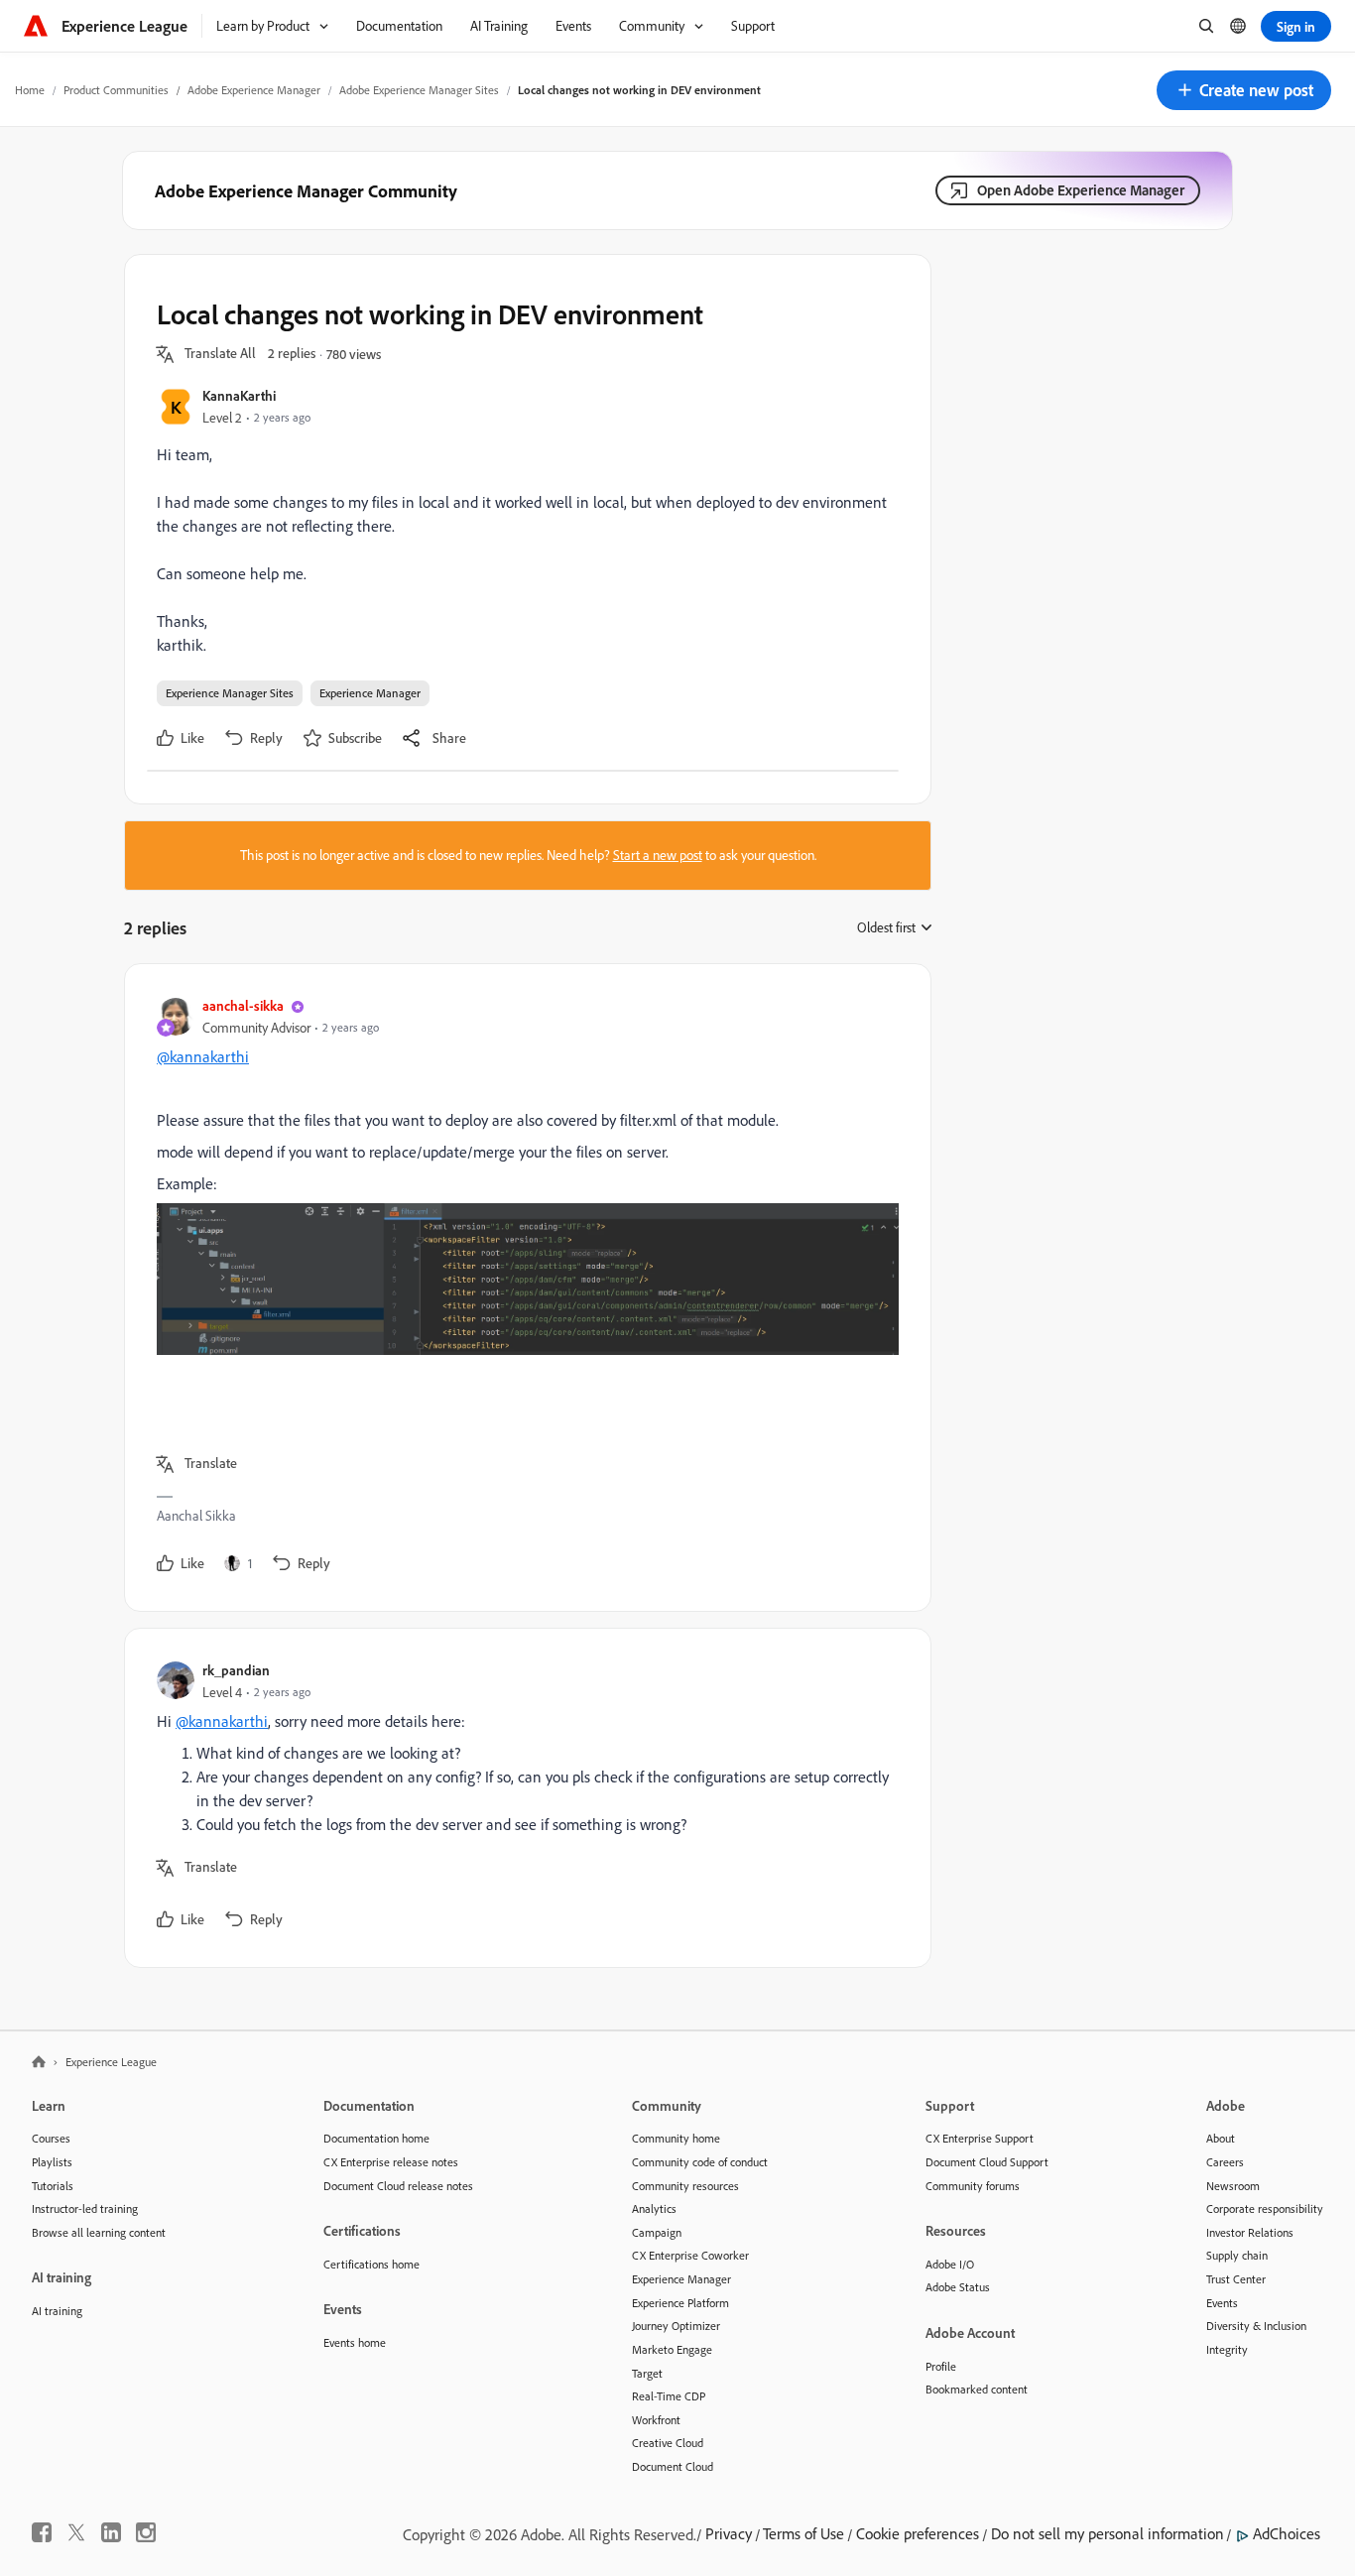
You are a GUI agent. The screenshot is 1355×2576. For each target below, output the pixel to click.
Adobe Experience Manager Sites (419, 90)
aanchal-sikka (243, 1005)
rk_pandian (236, 1670)
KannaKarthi (239, 395)
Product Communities (116, 90)
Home (30, 90)
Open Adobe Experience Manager (1081, 190)
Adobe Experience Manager (254, 90)
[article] (523, 1288)
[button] (1244, 90)
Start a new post (658, 855)
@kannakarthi (203, 1056)
